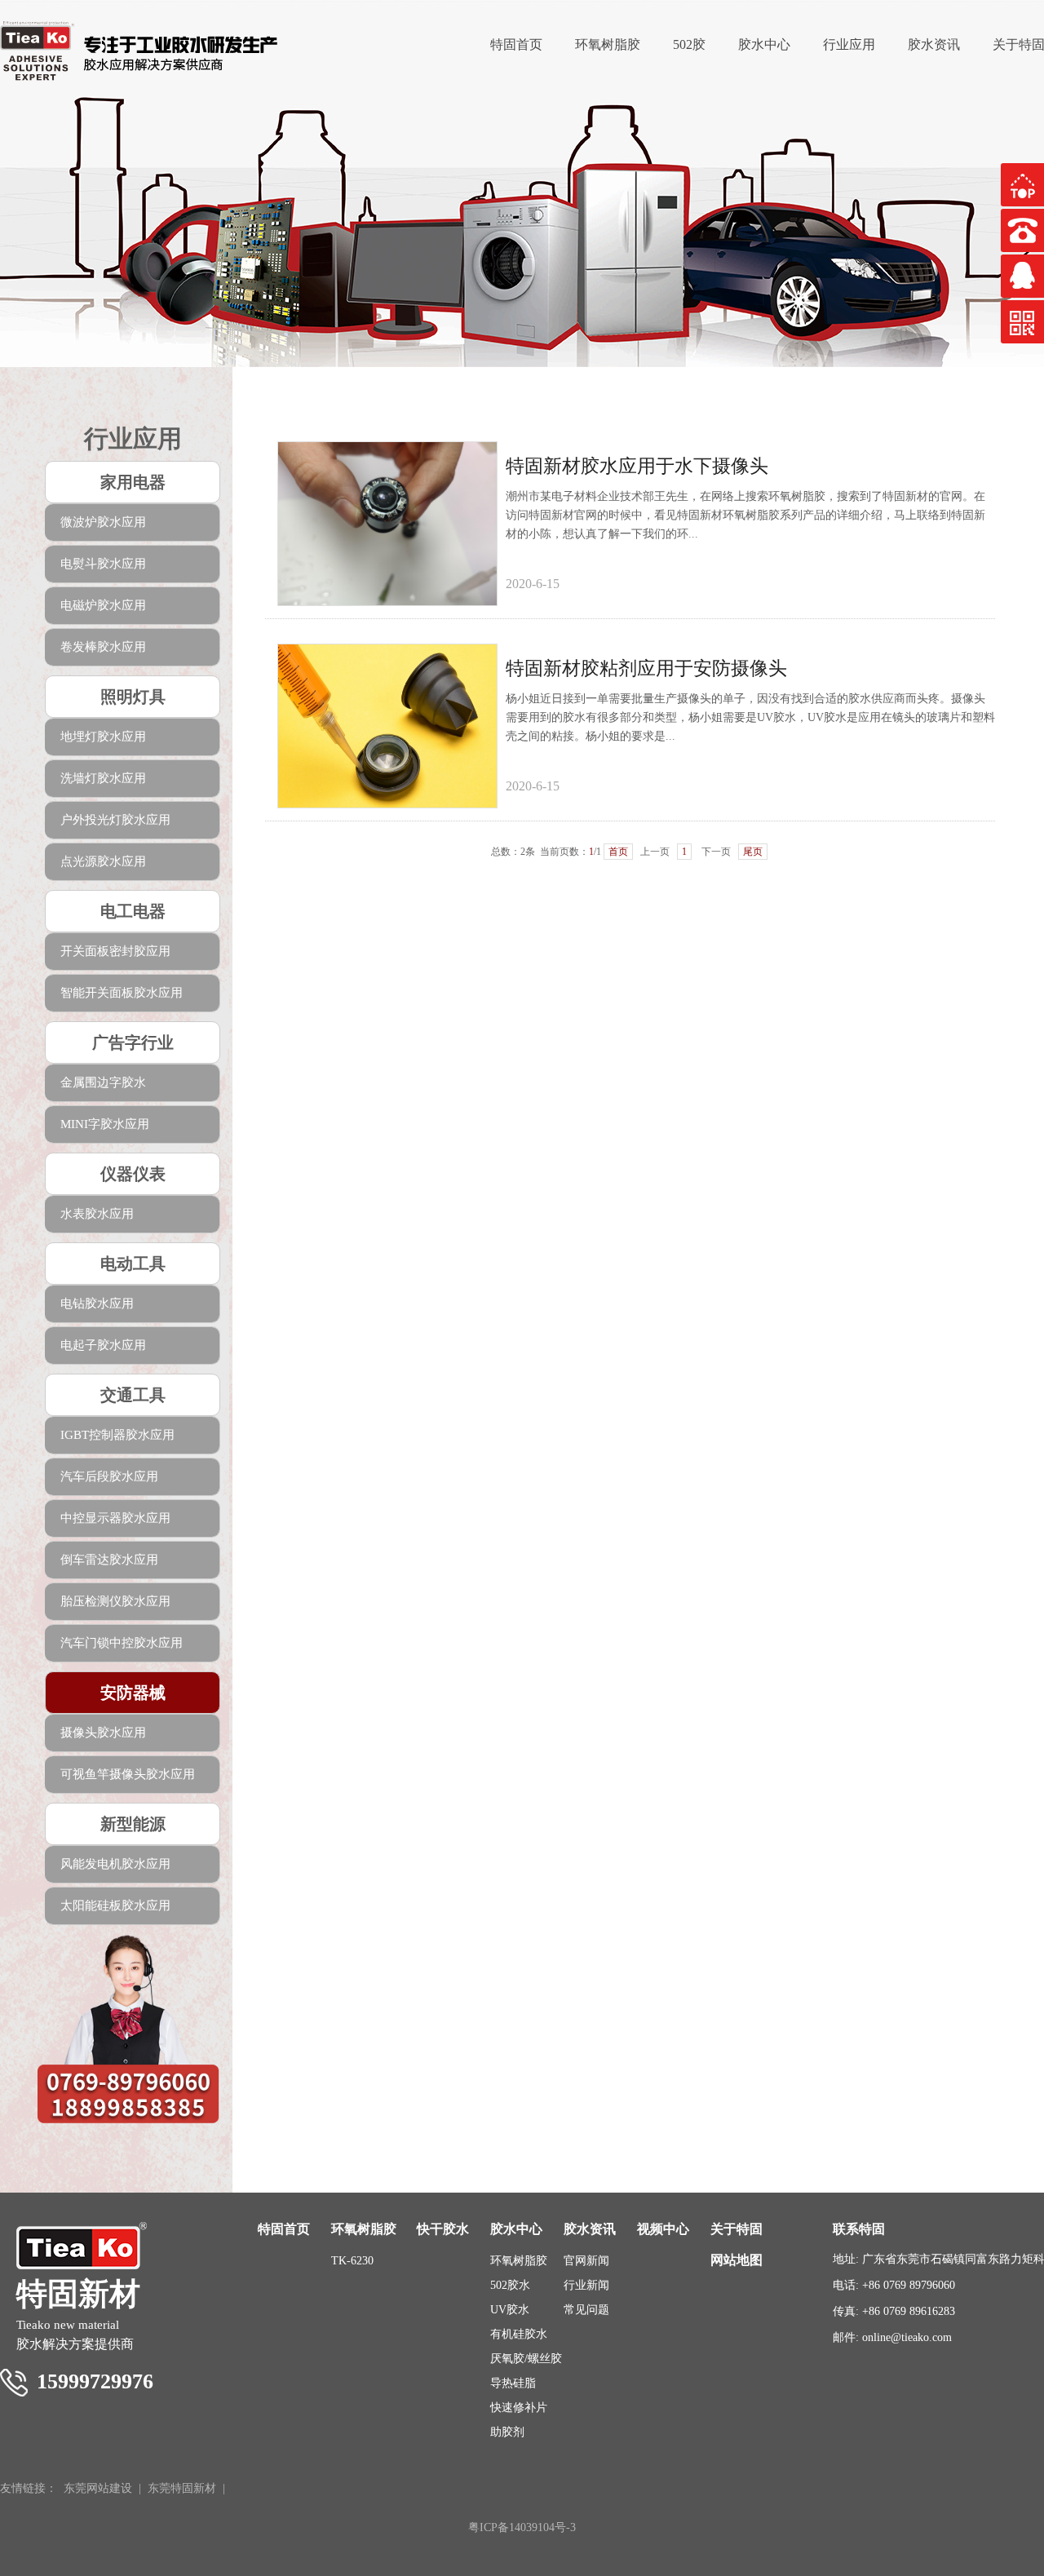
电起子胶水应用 (103, 1345)
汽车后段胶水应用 (109, 1476)
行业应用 (849, 44)
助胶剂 (507, 2432)
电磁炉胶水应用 (103, 605)
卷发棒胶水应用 (103, 647)
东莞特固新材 (182, 2488)
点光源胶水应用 (103, 861)
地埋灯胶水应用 (103, 737)
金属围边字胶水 (103, 1082)
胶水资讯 (934, 44)
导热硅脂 (513, 2383)
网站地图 (737, 2260)
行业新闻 (586, 2285)
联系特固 (859, 2229)
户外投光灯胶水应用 (115, 820)
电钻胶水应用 (97, 1303)
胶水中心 (764, 44)
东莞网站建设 (98, 2488)
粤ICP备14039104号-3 (522, 2527)
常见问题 (586, 2310)
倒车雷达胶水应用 (109, 1560)
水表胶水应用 (97, 1214)
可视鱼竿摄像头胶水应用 (128, 1774)
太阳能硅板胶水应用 (115, 1905)
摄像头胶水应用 (103, 1733)
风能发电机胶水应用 (115, 1864)
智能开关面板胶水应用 (122, 993)
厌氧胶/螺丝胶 (526, 2359)
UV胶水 (510, 2310)
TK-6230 (352, 2261)
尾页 (753, 852)
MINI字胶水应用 (105, 1124)
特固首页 (516, 44)
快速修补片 (519, 2408)
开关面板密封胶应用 (115, 951)
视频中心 (663, 2229)
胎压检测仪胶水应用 (115, 1601)
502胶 (689, 44)
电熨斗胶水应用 (103, 564)
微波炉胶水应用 (103, 522)
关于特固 (737, 2229)
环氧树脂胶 (608, 44)
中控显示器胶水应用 (115, 1518)
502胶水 (510, 2285)
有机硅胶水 (519, 2334)
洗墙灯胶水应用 (103, 778)
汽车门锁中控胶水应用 (122, 1643)
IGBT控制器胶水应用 (117, 1435)
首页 (618, 852)
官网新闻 (586, 2261)
